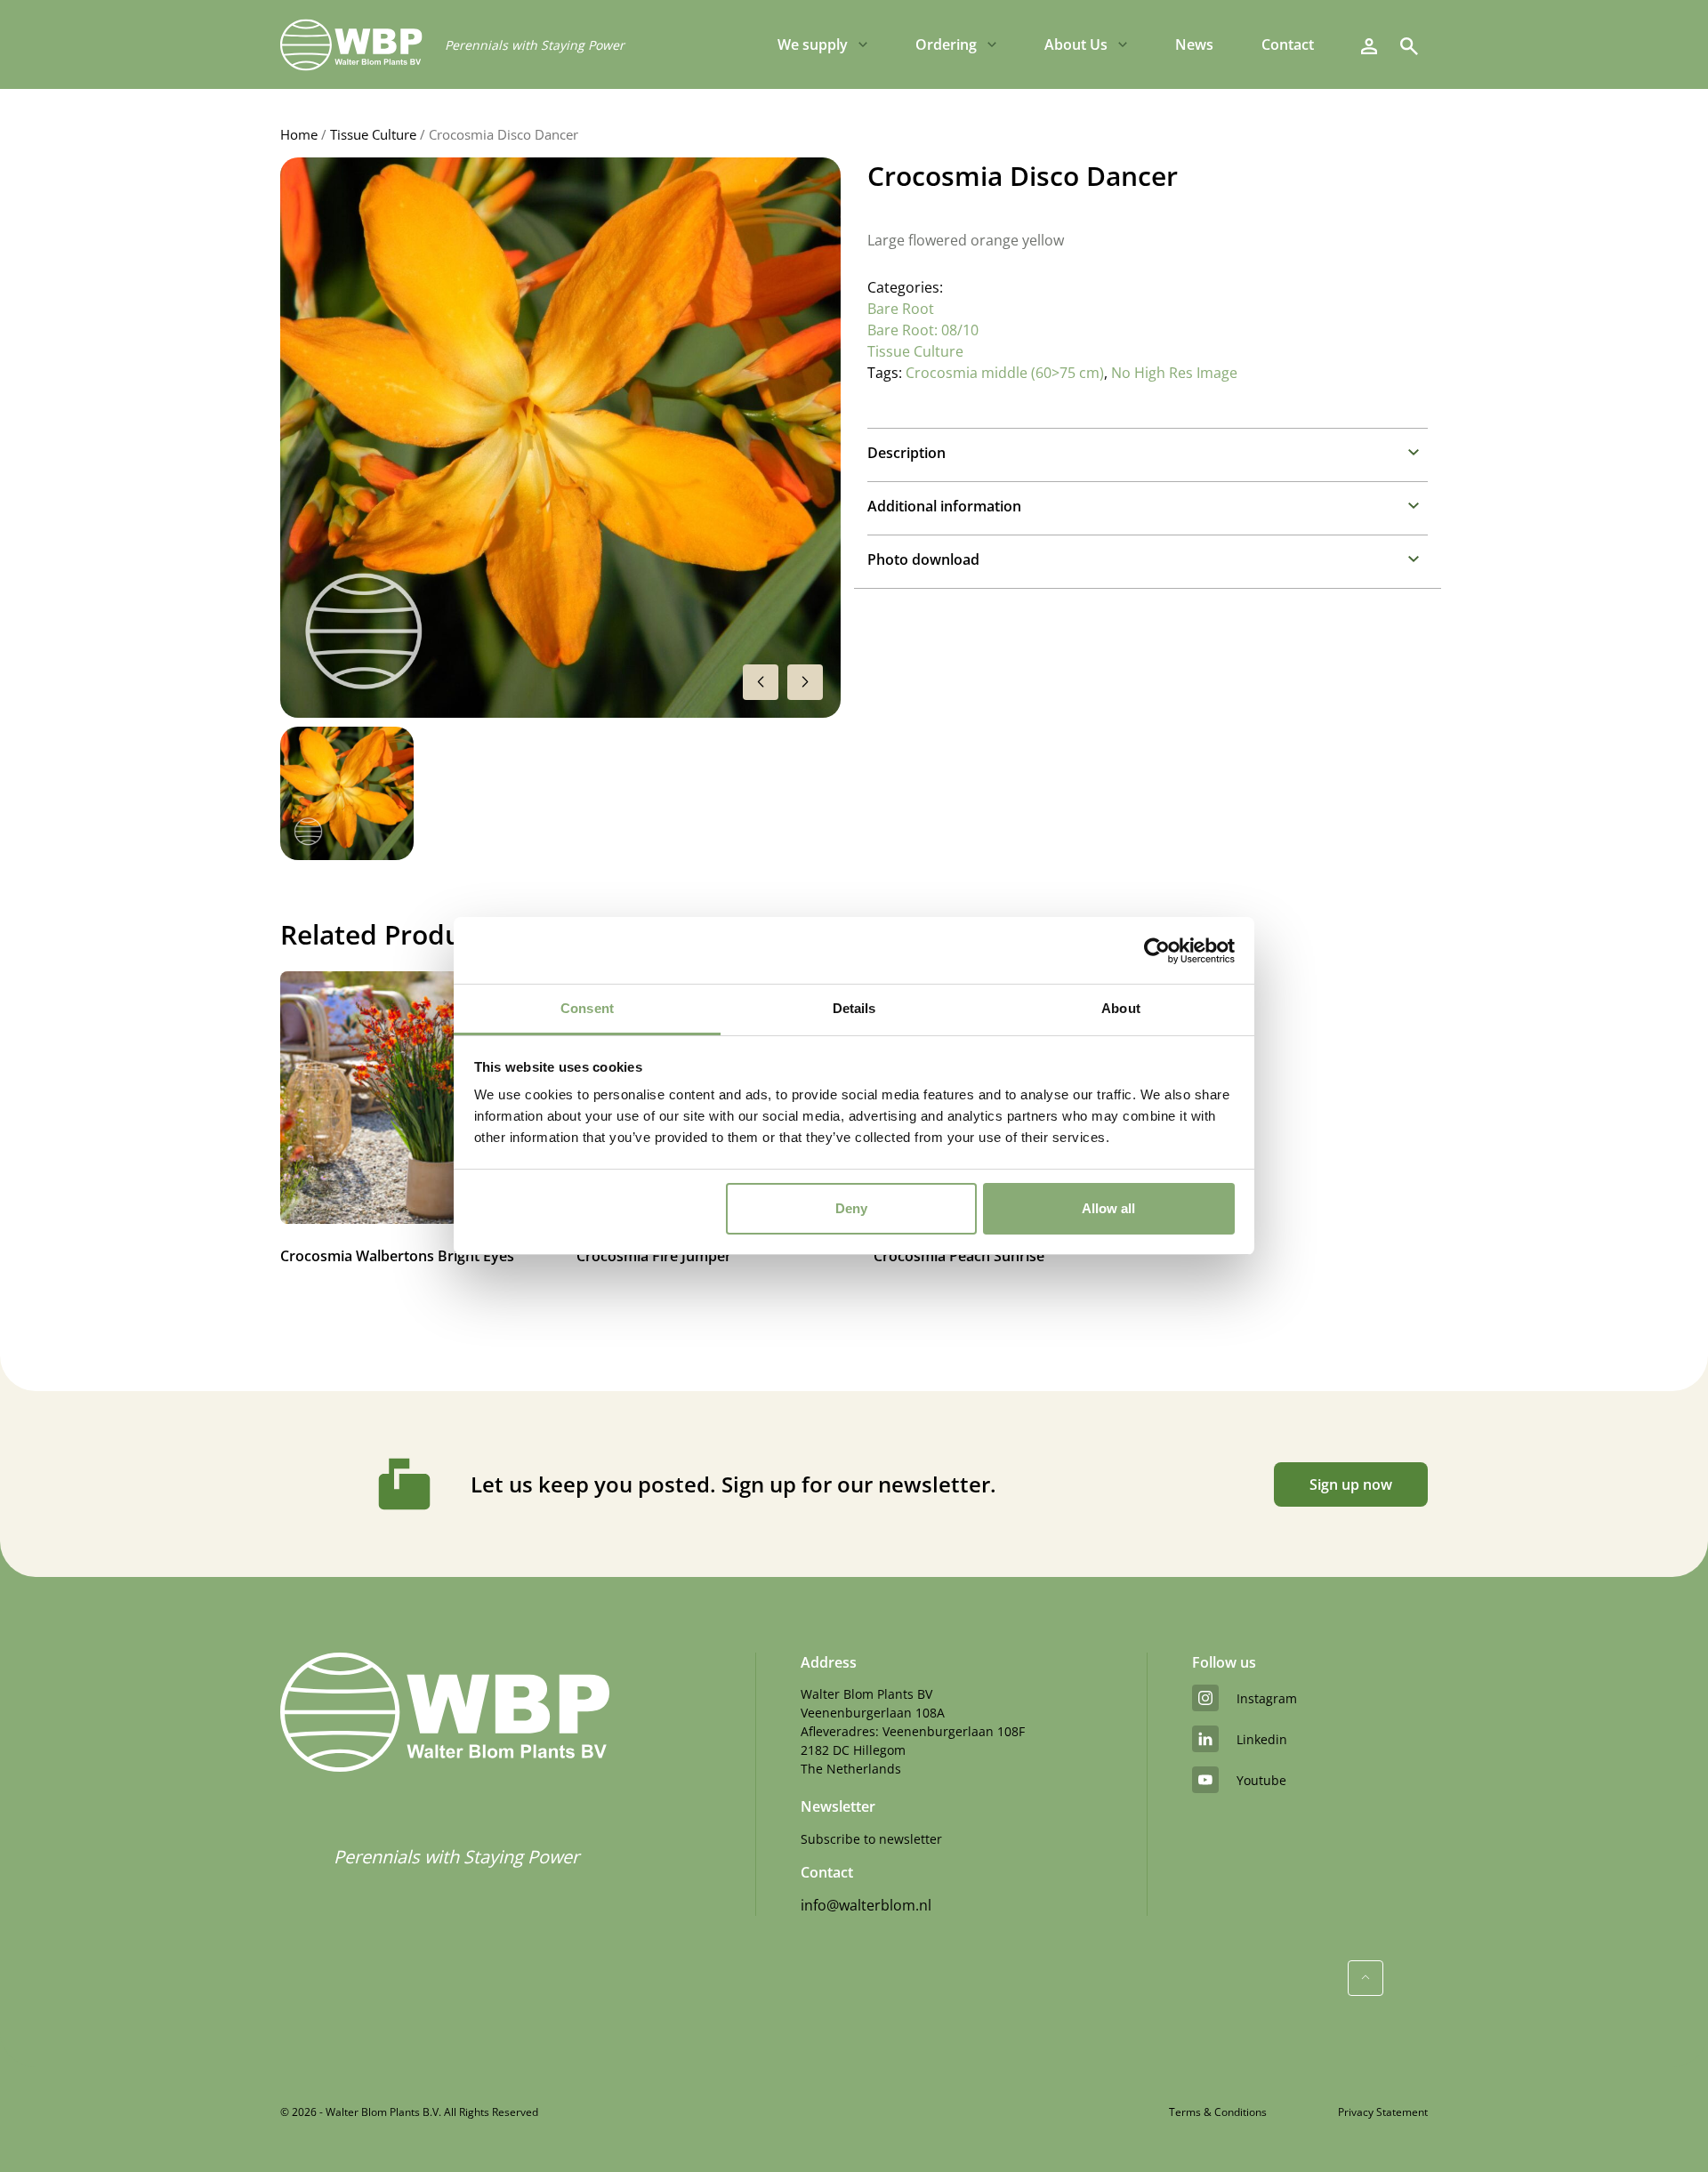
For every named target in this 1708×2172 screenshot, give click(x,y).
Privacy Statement (1383, 2112)
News (1194, 44)
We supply (813, 44)
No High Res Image (1174, 373)
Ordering (946, 44)
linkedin (1262, 1739)
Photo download (923, 559)
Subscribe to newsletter (871, 1839)
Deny (851, 1208)
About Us (1076, 44)
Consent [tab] (587, 1008)
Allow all (1108, 1208)
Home (299, 134)
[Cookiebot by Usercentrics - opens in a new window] (1157, 951)
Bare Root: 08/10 (923, 330)
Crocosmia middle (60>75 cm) (1005, 373)
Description (906, 453)
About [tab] (1121, 1008)
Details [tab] (854, 1008)
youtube (1261, 1780)
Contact (1288, 44)
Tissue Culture (373, 134)
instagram (1267, 1698)
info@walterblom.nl (866, 1905)
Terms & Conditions (1218, 2112)
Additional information (944, 506)
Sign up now (1351, 1484)
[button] (805, 682)
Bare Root (901, 309)
